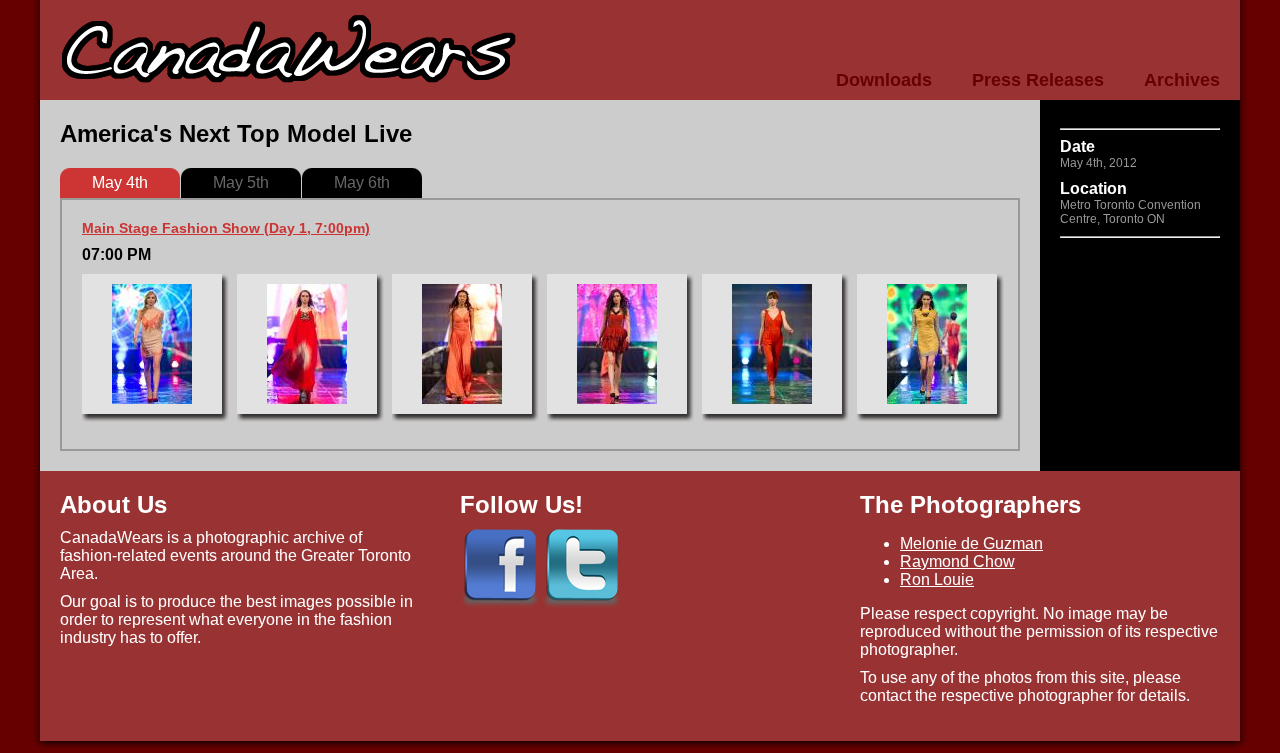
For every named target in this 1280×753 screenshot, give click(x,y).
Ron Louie (937, 579)
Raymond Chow (957, 561)
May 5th (241, 182)
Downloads (884, 80)
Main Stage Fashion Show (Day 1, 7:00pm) (226, 228)
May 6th (362, 182)
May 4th (120, 182)
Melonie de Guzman (971, 543)
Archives (1182, 80)
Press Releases (1038, 80)
